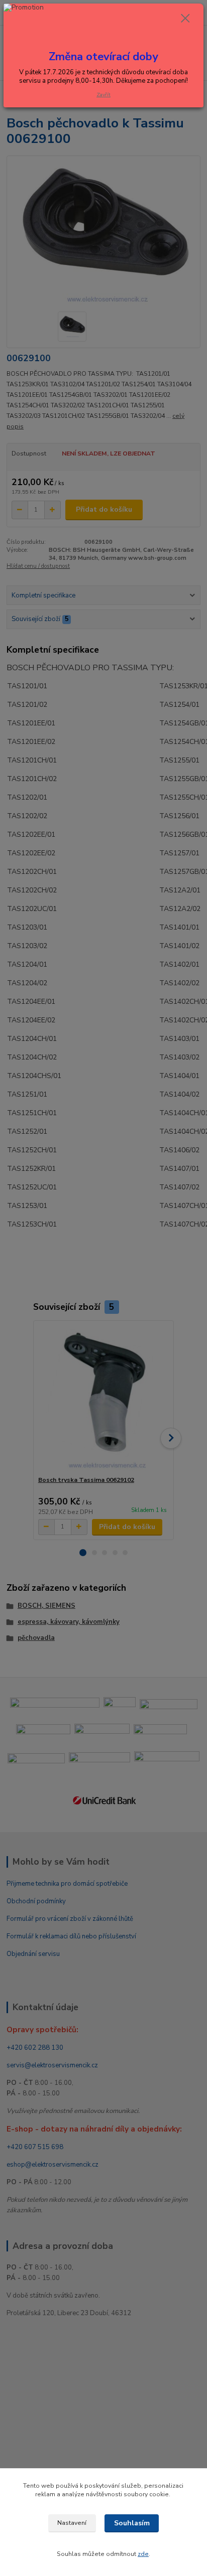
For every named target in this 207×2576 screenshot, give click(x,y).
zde (143, 2554)
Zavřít (103, 95)
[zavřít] (185, 19)
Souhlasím (132, 2523)
